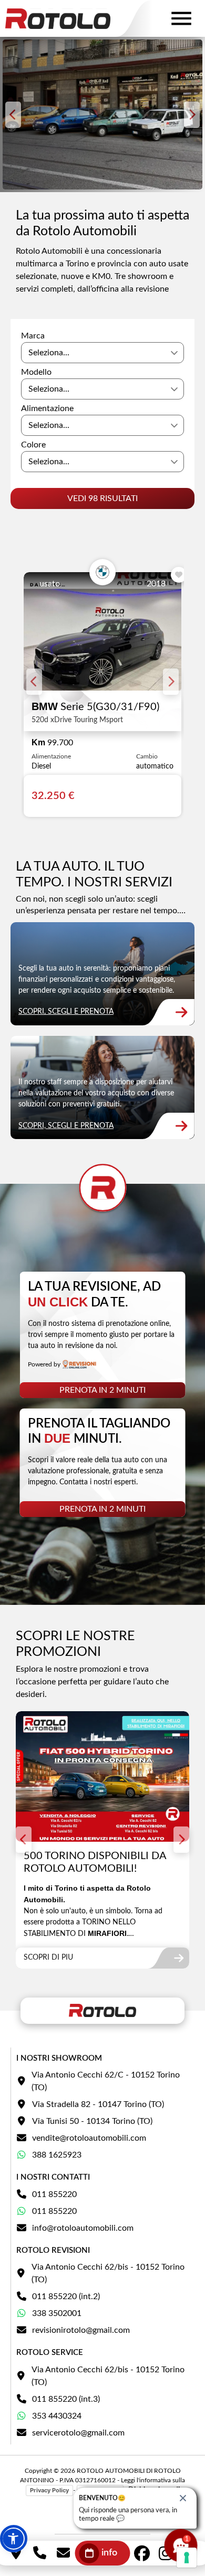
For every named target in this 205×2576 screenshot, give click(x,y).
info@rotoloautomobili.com (83, 2228)
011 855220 (54, 2194)
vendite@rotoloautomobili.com (89, 2138)
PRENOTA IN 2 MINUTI (102, 1390)
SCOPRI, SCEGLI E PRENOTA (66, 1012)
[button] (14, 2539)
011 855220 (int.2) (66, 2297)
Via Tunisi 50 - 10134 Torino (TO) (92, 2121)
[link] (102, 974)
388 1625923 (57, 2155)
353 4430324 (57, 2416)
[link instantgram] (166, 2553)
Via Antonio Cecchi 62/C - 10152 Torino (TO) (106, 2081)
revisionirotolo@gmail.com (81, 2330)
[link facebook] (142, 2553)
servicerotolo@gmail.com (78, 2433)
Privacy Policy (49, 2490)
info (109, 2553)
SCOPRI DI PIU (48, 1958)
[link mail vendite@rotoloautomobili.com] (63, 2553)
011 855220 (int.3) (66, 2399)
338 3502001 (57, 2313)
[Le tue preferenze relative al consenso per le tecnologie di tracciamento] (187, 2558)
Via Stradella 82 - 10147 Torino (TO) (98, 2104)
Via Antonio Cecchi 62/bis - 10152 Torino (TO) (108, 2273)
